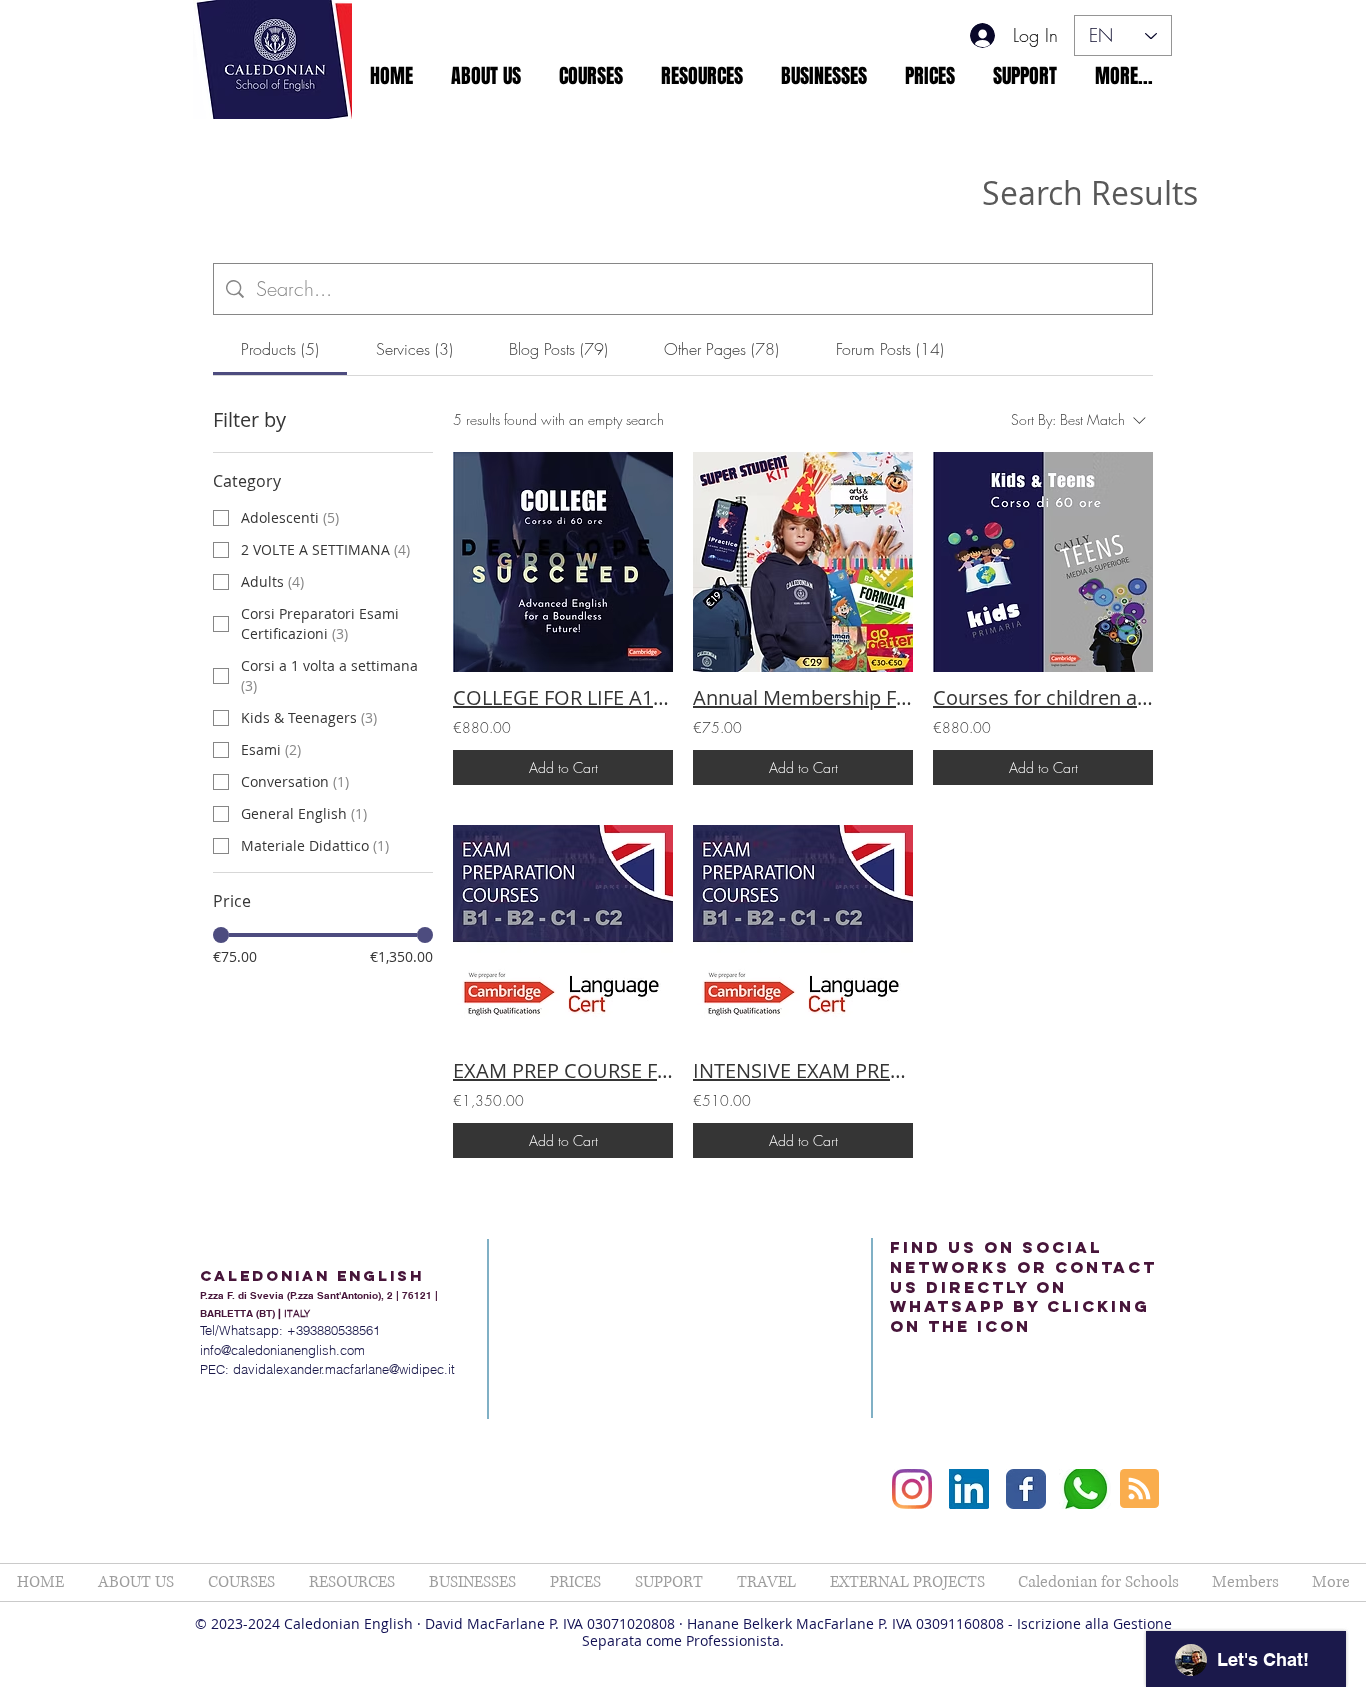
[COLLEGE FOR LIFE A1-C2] (563, 562)
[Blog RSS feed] (1139, 1489)
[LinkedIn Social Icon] (969, 1489)
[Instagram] (912, 1489)
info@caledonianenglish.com (282, 1350)
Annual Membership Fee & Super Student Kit (803, 697)
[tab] (280, 349)
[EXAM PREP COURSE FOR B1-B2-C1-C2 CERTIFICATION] (563, 935)
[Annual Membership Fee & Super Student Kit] (803, 562)
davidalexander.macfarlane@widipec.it (344, 1369)
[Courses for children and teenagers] (1043, 562)
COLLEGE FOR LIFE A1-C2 (563, 697)
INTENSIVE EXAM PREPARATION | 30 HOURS (803, 1070)
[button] (486, 76)
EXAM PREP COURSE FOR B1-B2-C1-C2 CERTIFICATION (563, 1070)
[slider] (221, 935)
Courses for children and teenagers (1043, 697)
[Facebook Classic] (1026, 1489)
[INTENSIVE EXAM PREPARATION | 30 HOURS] (803, 935)
